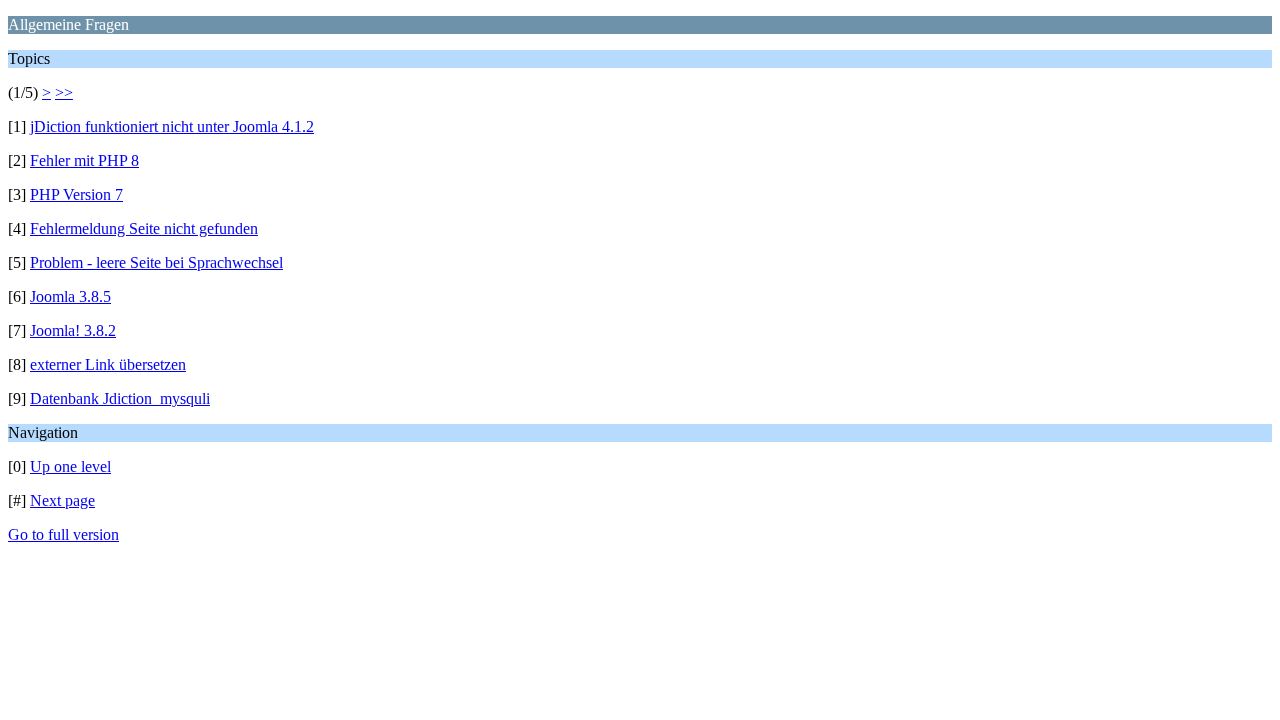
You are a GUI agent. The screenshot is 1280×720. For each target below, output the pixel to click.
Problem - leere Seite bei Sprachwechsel (156, 262)
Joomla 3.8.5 (70, 296)
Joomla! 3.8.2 (73, 330)
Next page (62, 500)
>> (64, 92)
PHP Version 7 (76, 194)
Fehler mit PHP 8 (84, 160)
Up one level (70, 466)
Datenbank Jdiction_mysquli (120, 398)
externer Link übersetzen (108, 364)
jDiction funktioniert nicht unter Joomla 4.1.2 (172, 126)
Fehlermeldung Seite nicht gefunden (144, 228)
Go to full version (63, 534)
